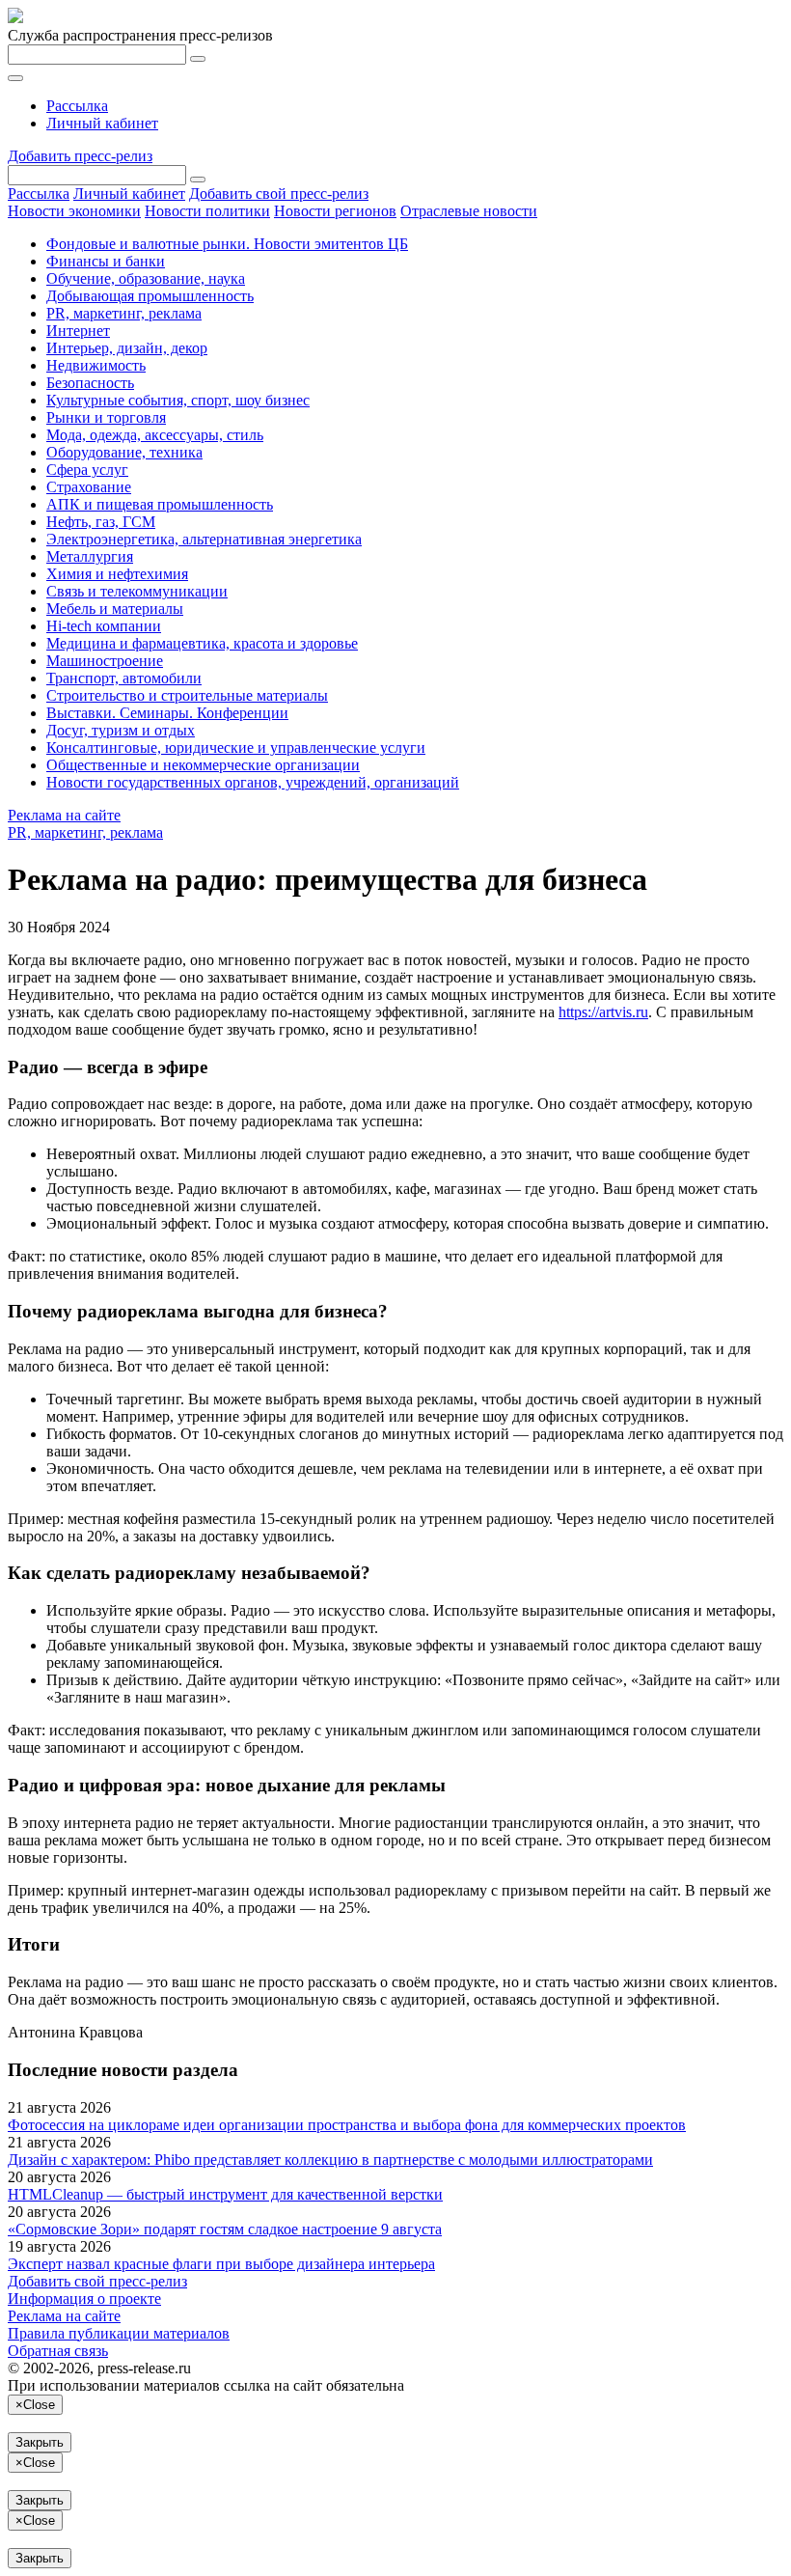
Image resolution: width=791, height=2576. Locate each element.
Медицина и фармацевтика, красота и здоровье (202, 643)
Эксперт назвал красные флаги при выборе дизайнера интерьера (221, 2264)
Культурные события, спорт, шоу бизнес (178, 400)
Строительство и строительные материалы (187, 695)
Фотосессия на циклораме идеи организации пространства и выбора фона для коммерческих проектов (347, 2125)
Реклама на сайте (64, 815)
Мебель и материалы (115, 609)
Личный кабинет (102, 123)
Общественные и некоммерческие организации (203, 765)
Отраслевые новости (469, 211)
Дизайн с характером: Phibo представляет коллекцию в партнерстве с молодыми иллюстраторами (330, 2160)
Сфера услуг (87, 470)
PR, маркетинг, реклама (124, 313)
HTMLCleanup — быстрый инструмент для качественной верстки (225, 2194)
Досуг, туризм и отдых (121, 730)
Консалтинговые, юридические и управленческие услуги (236, 748)
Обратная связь (58, 2351)
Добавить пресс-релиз (80, 156)
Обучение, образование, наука (146, 278)
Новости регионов (335, 211)
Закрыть (40, 2442)
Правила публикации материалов (119, 2333)
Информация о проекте (84, 2299)
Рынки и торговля (106, 417)
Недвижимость (96, 365)
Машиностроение (105, 661)
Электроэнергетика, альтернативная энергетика (204, 539)
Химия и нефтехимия (117, 574)
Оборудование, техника (124, 452)
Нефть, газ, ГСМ (101, 522)
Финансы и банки (106, 261)
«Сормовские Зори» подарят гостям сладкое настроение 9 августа (225, 2229)
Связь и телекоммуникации (137, 591)
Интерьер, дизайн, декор (127, 348)
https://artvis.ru (603, 1012)
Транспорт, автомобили (124, 678)
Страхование (89, 487)
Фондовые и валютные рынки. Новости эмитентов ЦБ (227, 244)
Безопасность (90, 383)
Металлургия (90, 556)
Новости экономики (74, 211)
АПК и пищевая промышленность (160, 504)
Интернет (78, 331)
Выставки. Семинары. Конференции (167, 713)
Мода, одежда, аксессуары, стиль (155, 435)
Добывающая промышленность (150, 296)
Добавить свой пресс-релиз (279, 194)
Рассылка (77, 106)
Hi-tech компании (104, 626)
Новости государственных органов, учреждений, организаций (253, 782)
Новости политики (207, 211)
